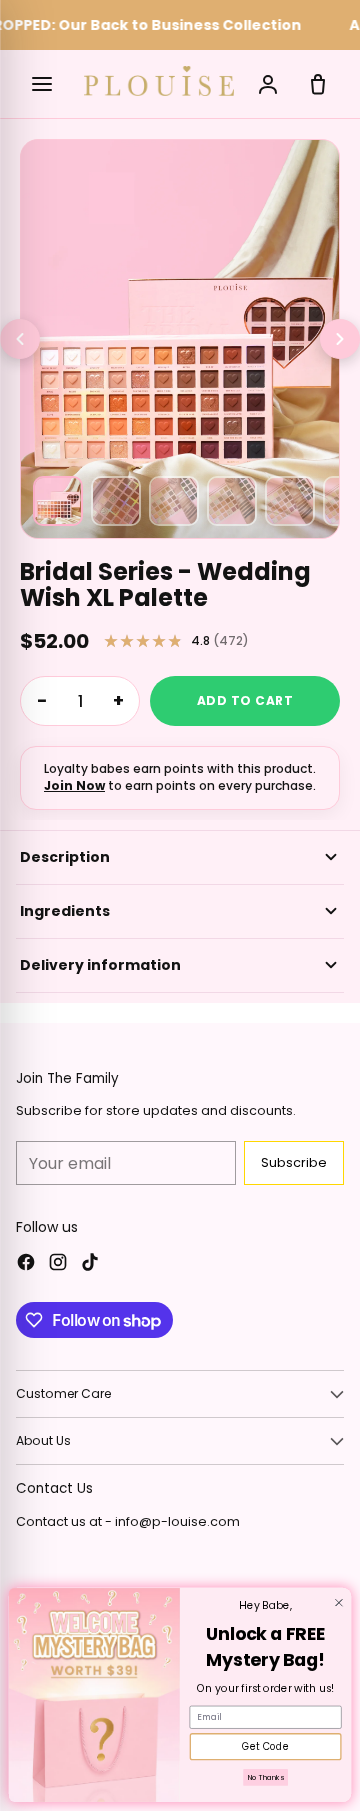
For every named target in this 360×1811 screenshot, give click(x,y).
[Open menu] (42, 84)
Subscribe (294, 1162)
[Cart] (318, 84)
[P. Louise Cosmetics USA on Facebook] (26, 1265)
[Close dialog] (339, 1603)
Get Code (265, 1747)
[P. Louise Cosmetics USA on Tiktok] (90, 1265)
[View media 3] (174, 501)
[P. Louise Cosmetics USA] (159, 81)
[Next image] (340, 339)
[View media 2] (116, 501)
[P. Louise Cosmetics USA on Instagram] (58, 1265)
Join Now (74, 785)
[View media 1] (58, 501)
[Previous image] (20, 339)
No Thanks (266, 1778)
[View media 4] (232, 501)
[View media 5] (290, 501)
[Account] (268, 84)
